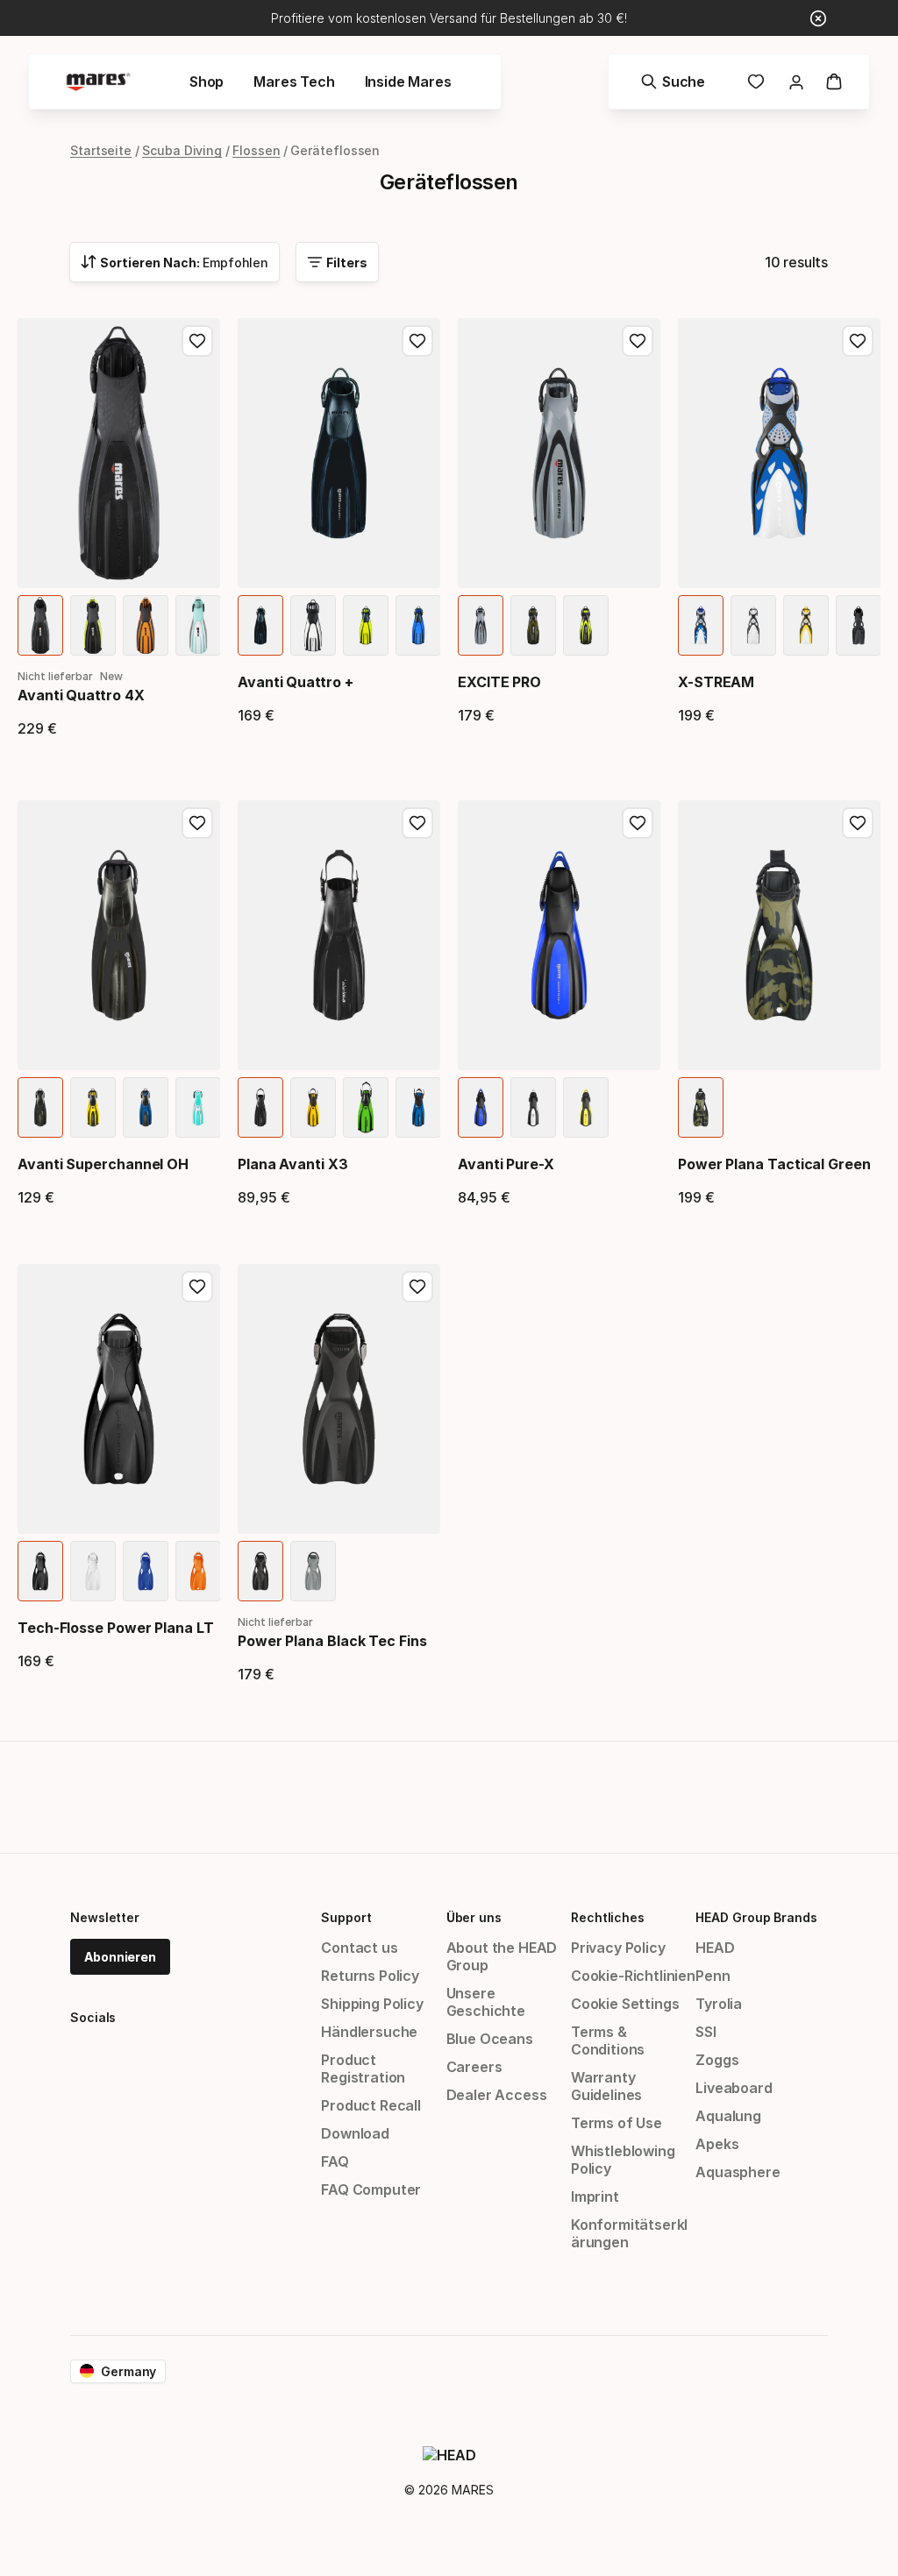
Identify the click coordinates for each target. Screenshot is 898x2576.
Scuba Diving (182, 150)
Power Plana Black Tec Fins (332, 1641)
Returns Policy (370, 1976)
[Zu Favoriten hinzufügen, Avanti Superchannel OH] (197, 823)
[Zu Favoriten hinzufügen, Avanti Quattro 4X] (197, 341)
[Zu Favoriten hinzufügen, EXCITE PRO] (638, 341)
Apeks (717, 2144)
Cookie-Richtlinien (633, 1976)
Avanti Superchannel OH (103, 1164)
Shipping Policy (372, 2004)
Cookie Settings (625, 2004)
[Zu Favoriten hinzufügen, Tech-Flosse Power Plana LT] (197, 1287)
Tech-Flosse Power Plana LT (116, 1628)
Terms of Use (616, 2123)
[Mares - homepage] (98, 82)
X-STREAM (716, 682)
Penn (713, 1976)
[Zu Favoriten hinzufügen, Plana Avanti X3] (417, 823)
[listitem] (40, 625)
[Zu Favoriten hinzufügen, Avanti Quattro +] (417, 341)
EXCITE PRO (499, 682)
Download (355, 2133)
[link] (756, 82)
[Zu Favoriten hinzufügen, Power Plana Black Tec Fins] (417, 1287)
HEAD (715, 1948)
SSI (706, 2032)
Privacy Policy (618, 1948)
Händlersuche (369, 2032)
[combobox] (175, 262)
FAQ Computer (371, 2189)
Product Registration (363, 2069)
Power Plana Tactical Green (774, 1164)
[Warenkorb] (834, 82)
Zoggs (717, 2060)
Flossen (256, 150)
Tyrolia (719, 2004)
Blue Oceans (490, 2039)
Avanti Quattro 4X (81, 695)
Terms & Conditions (608, 2040)
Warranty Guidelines (606, 2086)
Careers (474, 2067)
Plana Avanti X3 (293, 1164)
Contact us (359, 1948)
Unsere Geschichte (486, 2002)
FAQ (335, 2161)
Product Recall (371, 2105)
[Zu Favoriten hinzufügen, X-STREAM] (858, 341)
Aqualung (728, 2116)
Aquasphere (738, 2172)
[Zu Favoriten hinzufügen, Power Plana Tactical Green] (858, 823)
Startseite (101, 150)
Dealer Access (497, 2095)
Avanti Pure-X (506, 1164)
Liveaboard (734, 2088)
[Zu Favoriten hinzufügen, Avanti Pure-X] (638, 823)
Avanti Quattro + (296, 682)
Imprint (595, 2196)
